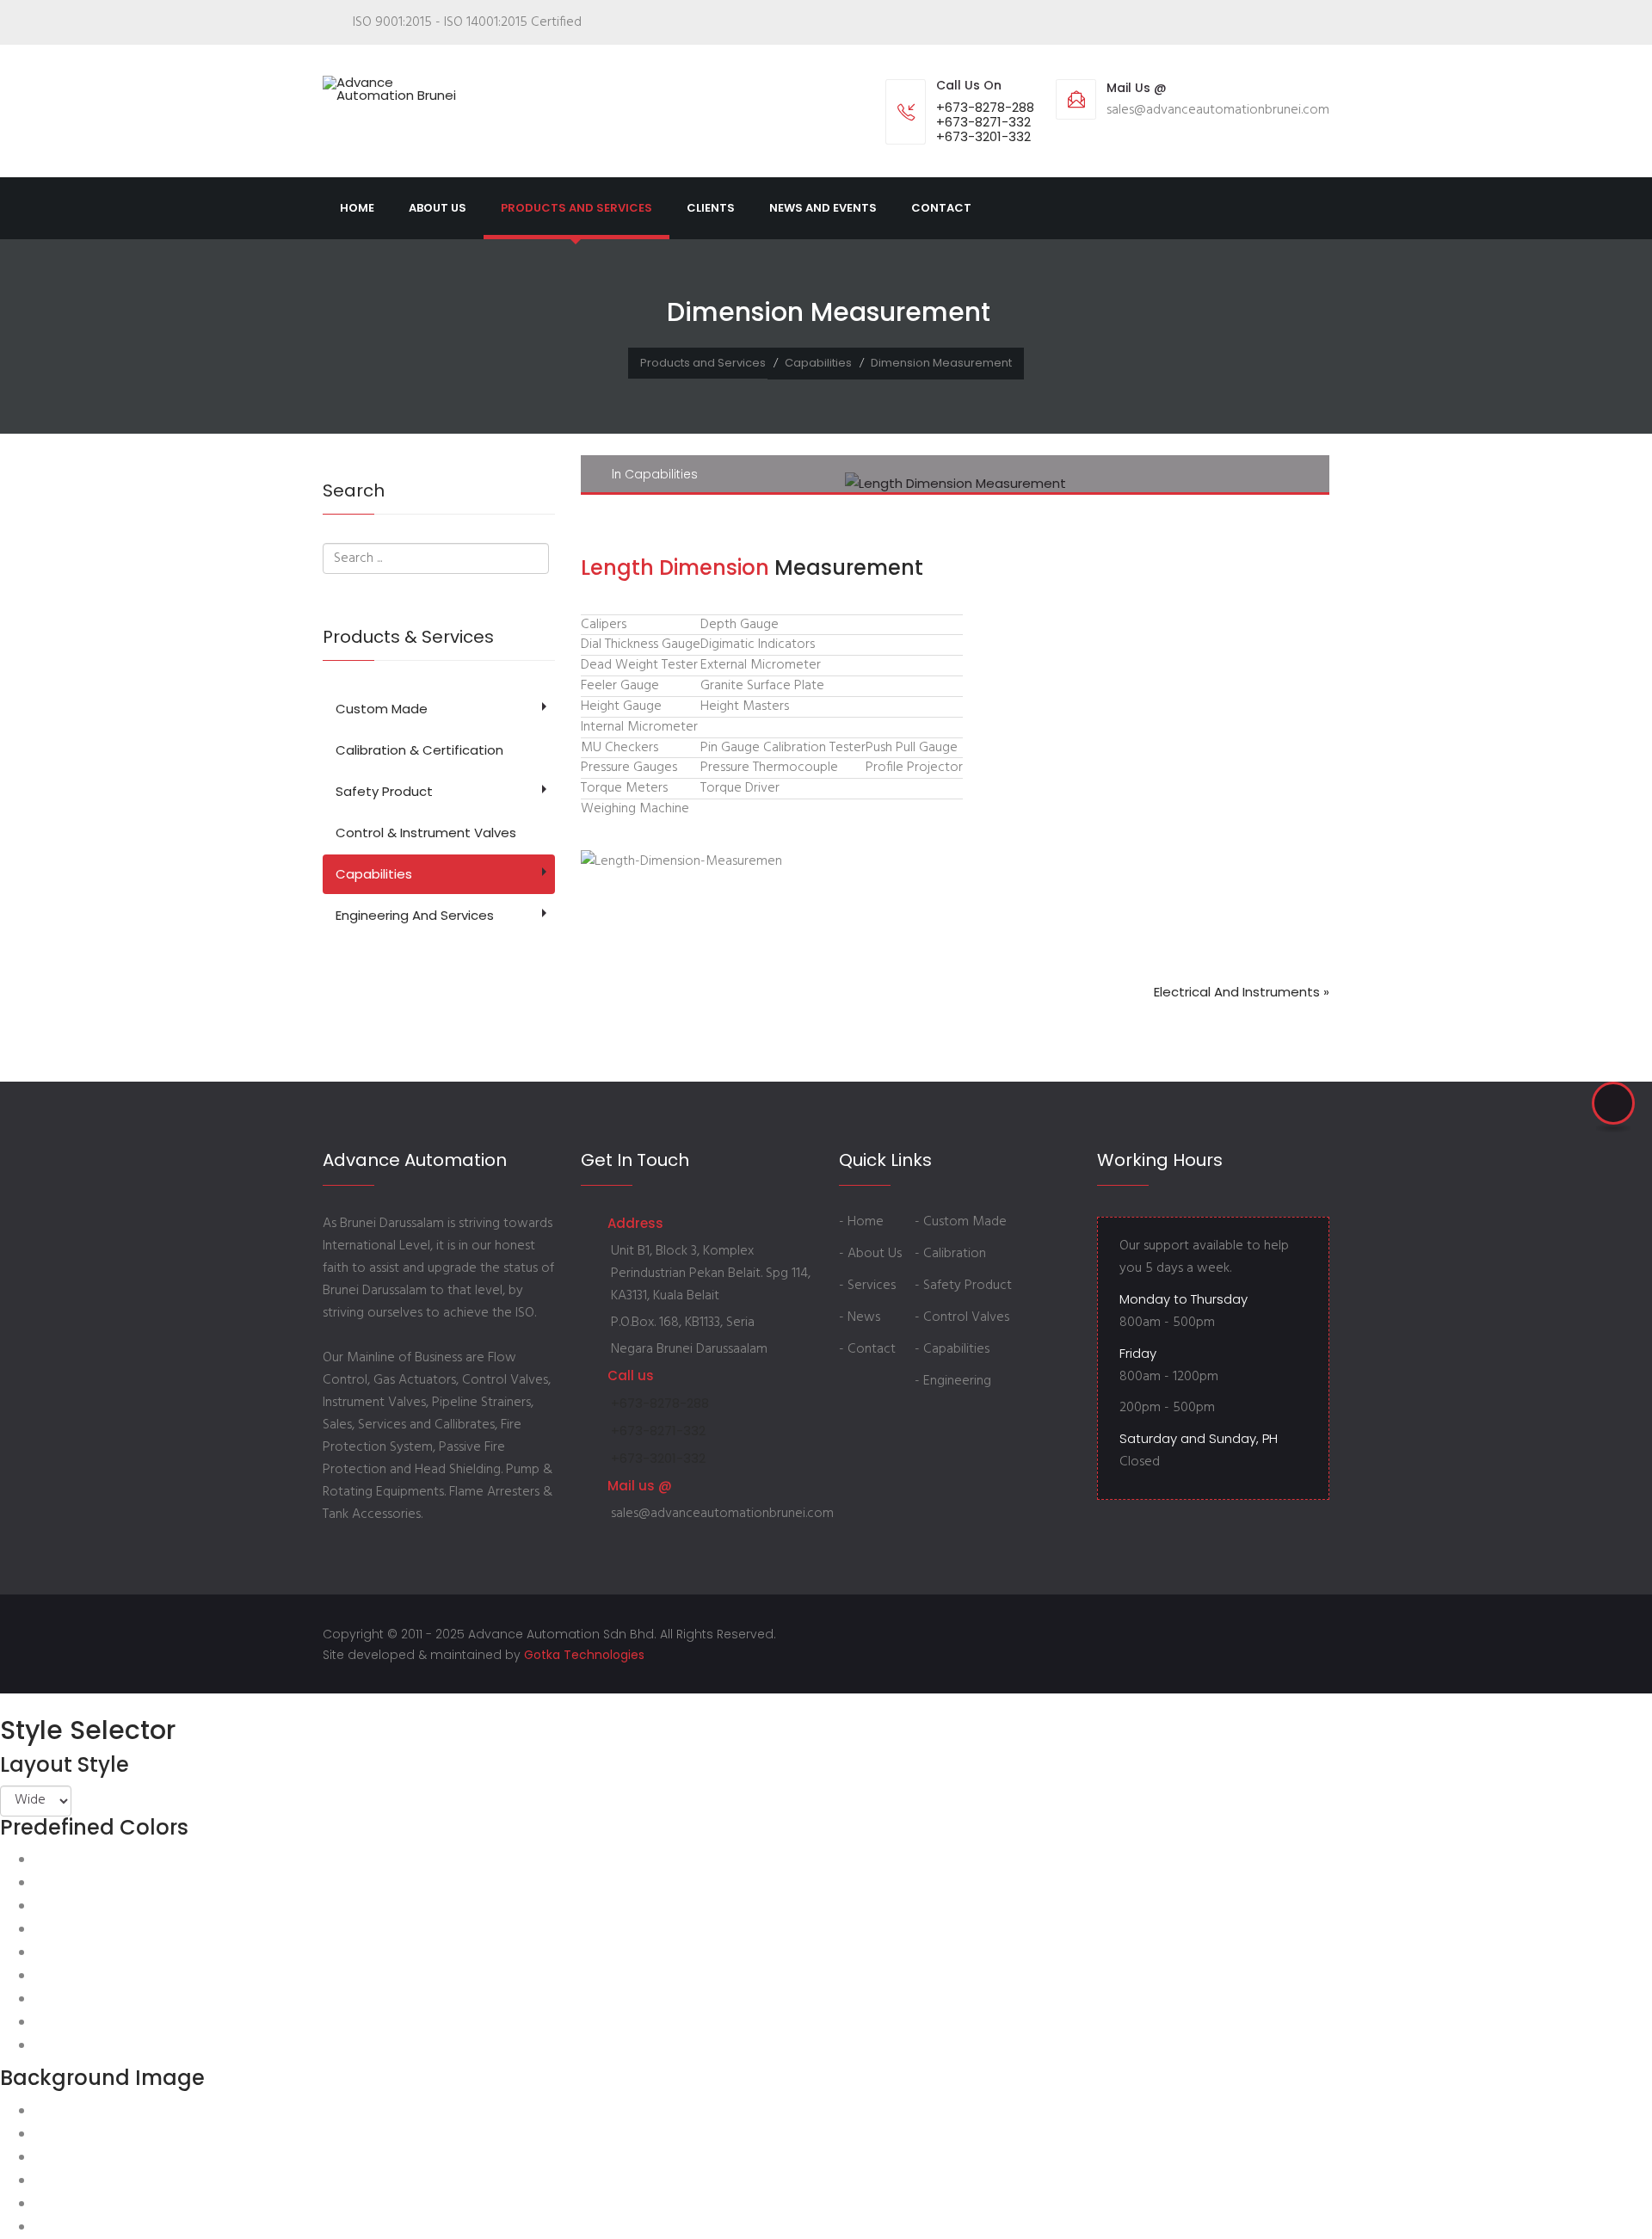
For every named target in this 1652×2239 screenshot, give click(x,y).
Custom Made (382, 709)
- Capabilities (952, 1349)
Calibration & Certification (419, 750)
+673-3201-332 (983, 136)
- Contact (867, 1349)
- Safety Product (963, 1286)
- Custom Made (961, 1222)
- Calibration (950, 1254)
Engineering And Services (415, 915)
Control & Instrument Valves (426, 833)
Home (357, 208)
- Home (861, 1222)
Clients (711, 208)
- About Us (870, 1254)
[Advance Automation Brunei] (396, 89)
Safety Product (384, 791)
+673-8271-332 (983, 122)
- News (860, 1317)
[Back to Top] (1613, 1103)
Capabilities (818, 363)
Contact (941, 208)
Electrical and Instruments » (1242, 992)
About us (438, 208)
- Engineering (953, 1381)
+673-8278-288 (985, 107)
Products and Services (576, 208)
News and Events (823, 208)
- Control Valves (962, 1317)
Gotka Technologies (584, 1655)
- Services (867, 1286)
